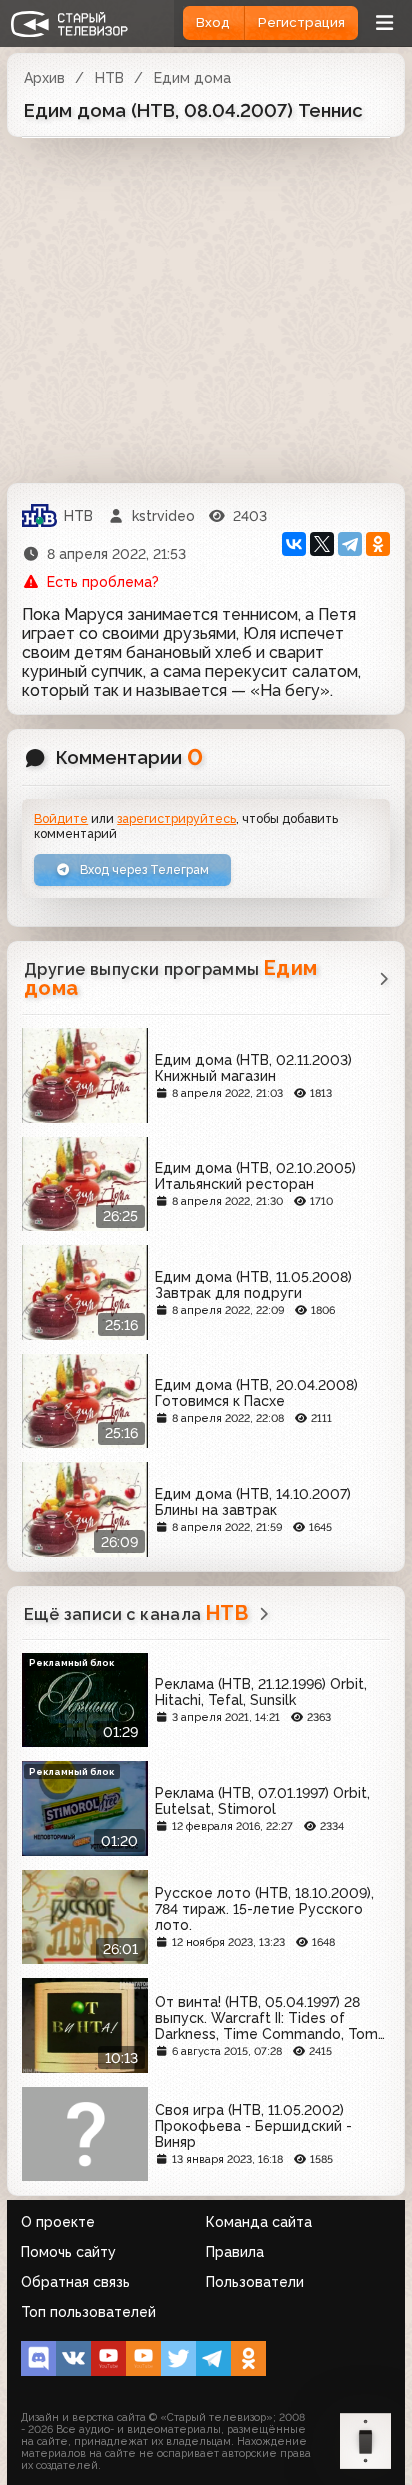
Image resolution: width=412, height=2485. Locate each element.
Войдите (61, 818)
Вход (213, 22)
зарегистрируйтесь (176, 818)
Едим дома (192, 78)
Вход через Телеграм (143, 869)
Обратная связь (75, 2282)
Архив (44, 78)
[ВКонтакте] (294, 544)
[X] (322, 544)
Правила (235, 2252)
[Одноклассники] (378, 544)
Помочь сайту (68, 2252)
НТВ (109, 78)
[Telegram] (350, 544)
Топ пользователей (88, 2312)
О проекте (58, 2222)
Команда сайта (259, 2222)
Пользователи (255, 2282)
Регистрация (301, 22)
